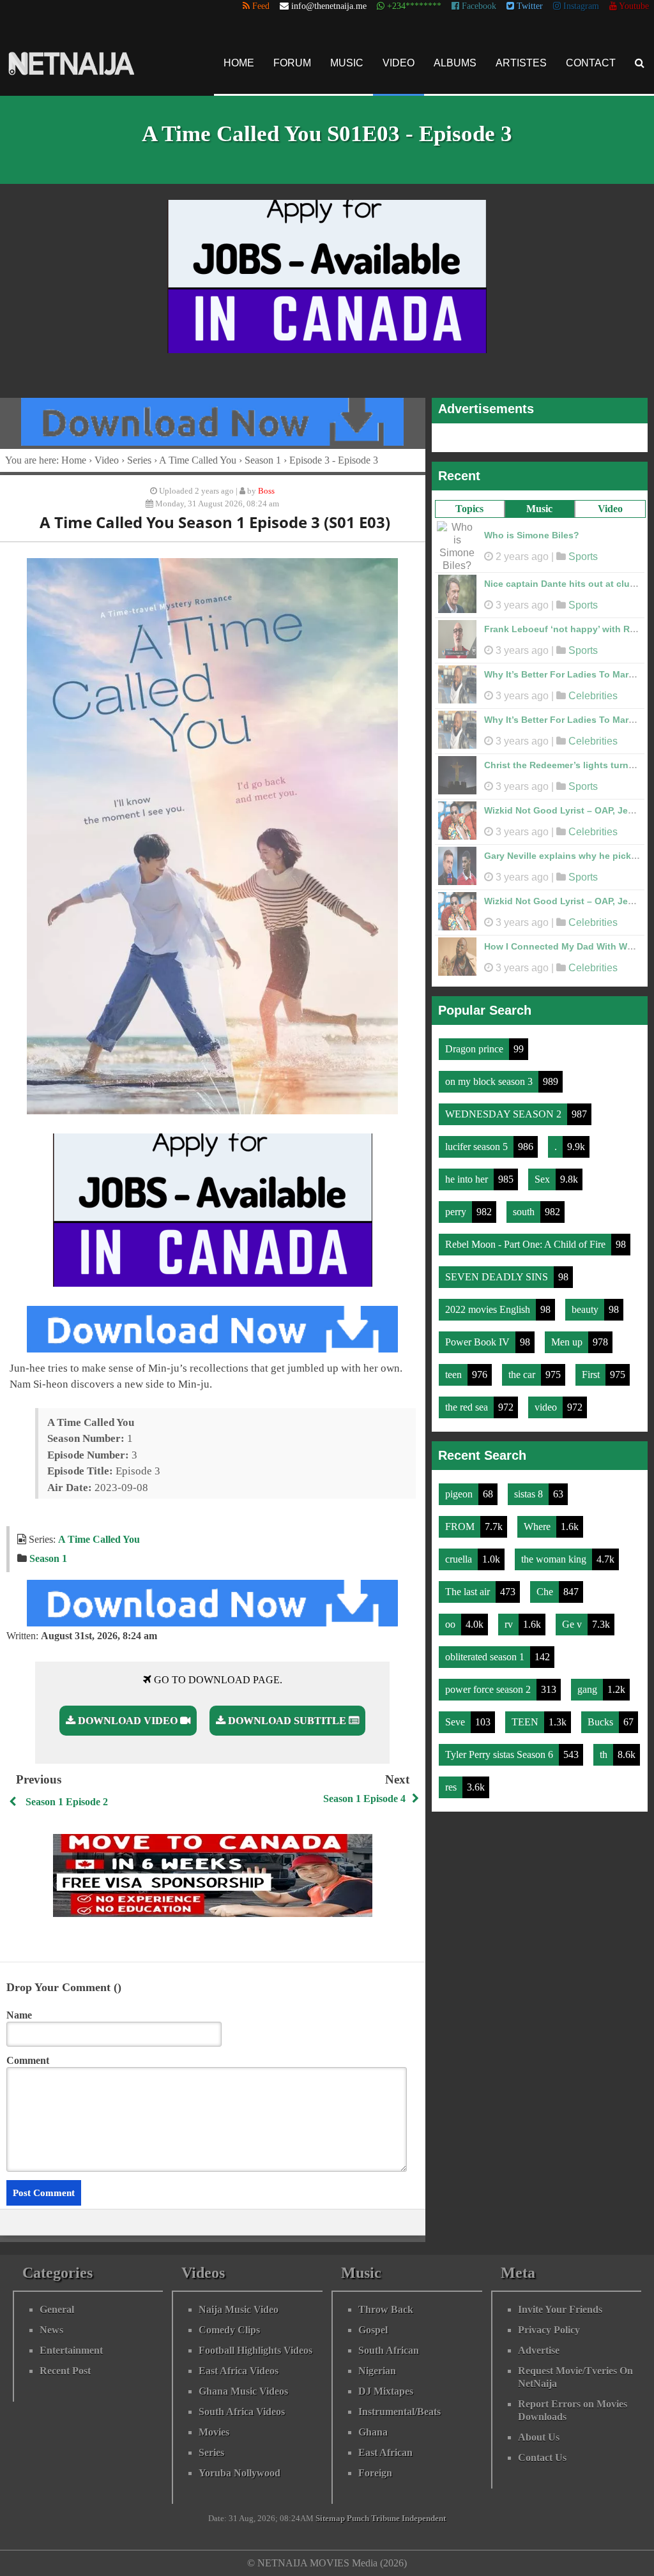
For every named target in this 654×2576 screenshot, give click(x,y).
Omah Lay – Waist (523, 623)
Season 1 (263, 460)
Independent (424, 2519)
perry (457, 1205)
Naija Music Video (239, 2309)
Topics (469, 509)
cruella (460, 1553)
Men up (568, 1336)
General (57, 2309)
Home (239, 63)
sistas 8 (530, 1488)
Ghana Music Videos (243, 2391)
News (51, 2330)
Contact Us (542, 2458)
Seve (456, 1716)
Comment (28, 2060)
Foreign (375, 2473)
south (525, 1205)
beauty (586, 1303)
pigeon (460, 1488)
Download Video (128, 1721)
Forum (292, 63)
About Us (539, 2437)
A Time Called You (198, 460)
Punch (358, 2519)
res (452, 1781)
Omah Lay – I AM (521, 532)
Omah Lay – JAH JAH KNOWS (549, 895)
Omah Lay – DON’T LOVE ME (547, 759)
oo (452, 1618)
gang (589, 1683)
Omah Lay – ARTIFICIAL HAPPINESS (563, 940)
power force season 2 (489, 1683)
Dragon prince (475, 1042)
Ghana (373, 2432)
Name (19, 2015)
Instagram (580, 6)
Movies (214, 2432)
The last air (469, 1585)
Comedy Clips (229, 2330)
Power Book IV (479, 1336)
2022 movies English (489, 1303)
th (605, 1748)
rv (510, 1618)
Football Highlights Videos (255, 2350)
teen (455, 1368)
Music (347, 63)
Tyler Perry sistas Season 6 (500, 1748)
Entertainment (71, 2350)
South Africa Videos (242, 2412)
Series (139, 460)
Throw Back (386, 2309)
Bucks (602, 1716)
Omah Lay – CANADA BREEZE (549, 849)
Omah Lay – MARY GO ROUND (550, 577)
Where (538, 1520)
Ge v (573, 1618)
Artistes (521, 63)
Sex (544, 1173)
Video (399, 63)
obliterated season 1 (486, 1650)
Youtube (633, 6)
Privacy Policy (549, 2330)
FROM (461, 1520)
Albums (455, 63)
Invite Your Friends (560, 2309)
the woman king (555, 1553)
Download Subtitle (287, 1721)
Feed (260, 6)
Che (546, 1585)
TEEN (526, 1716)
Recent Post (65, 2371)
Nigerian (377, 2371)
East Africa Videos (239, 2371)
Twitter (529, 6)
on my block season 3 (490, 1075)
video (547, 1401)
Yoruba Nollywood (240, 2473)
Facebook (478, 6)
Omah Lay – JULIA (524, 668)
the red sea (468, 1401)
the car (523, 1368)
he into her (468, 1173)
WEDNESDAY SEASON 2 (505, 1108)
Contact (591, 63)
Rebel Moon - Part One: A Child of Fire (527, 1238)
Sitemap (330, 2519)
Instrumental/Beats (399, 2412)
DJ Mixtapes (386, 2391)
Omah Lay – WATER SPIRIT (543, 804)
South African (389, 2350)
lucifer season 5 (478, 1140)
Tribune (385, 2519)
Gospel (373, 2330)
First (592, 1368)
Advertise (539, 2350)
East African (385, 2452)
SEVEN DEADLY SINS (498, 1270)
